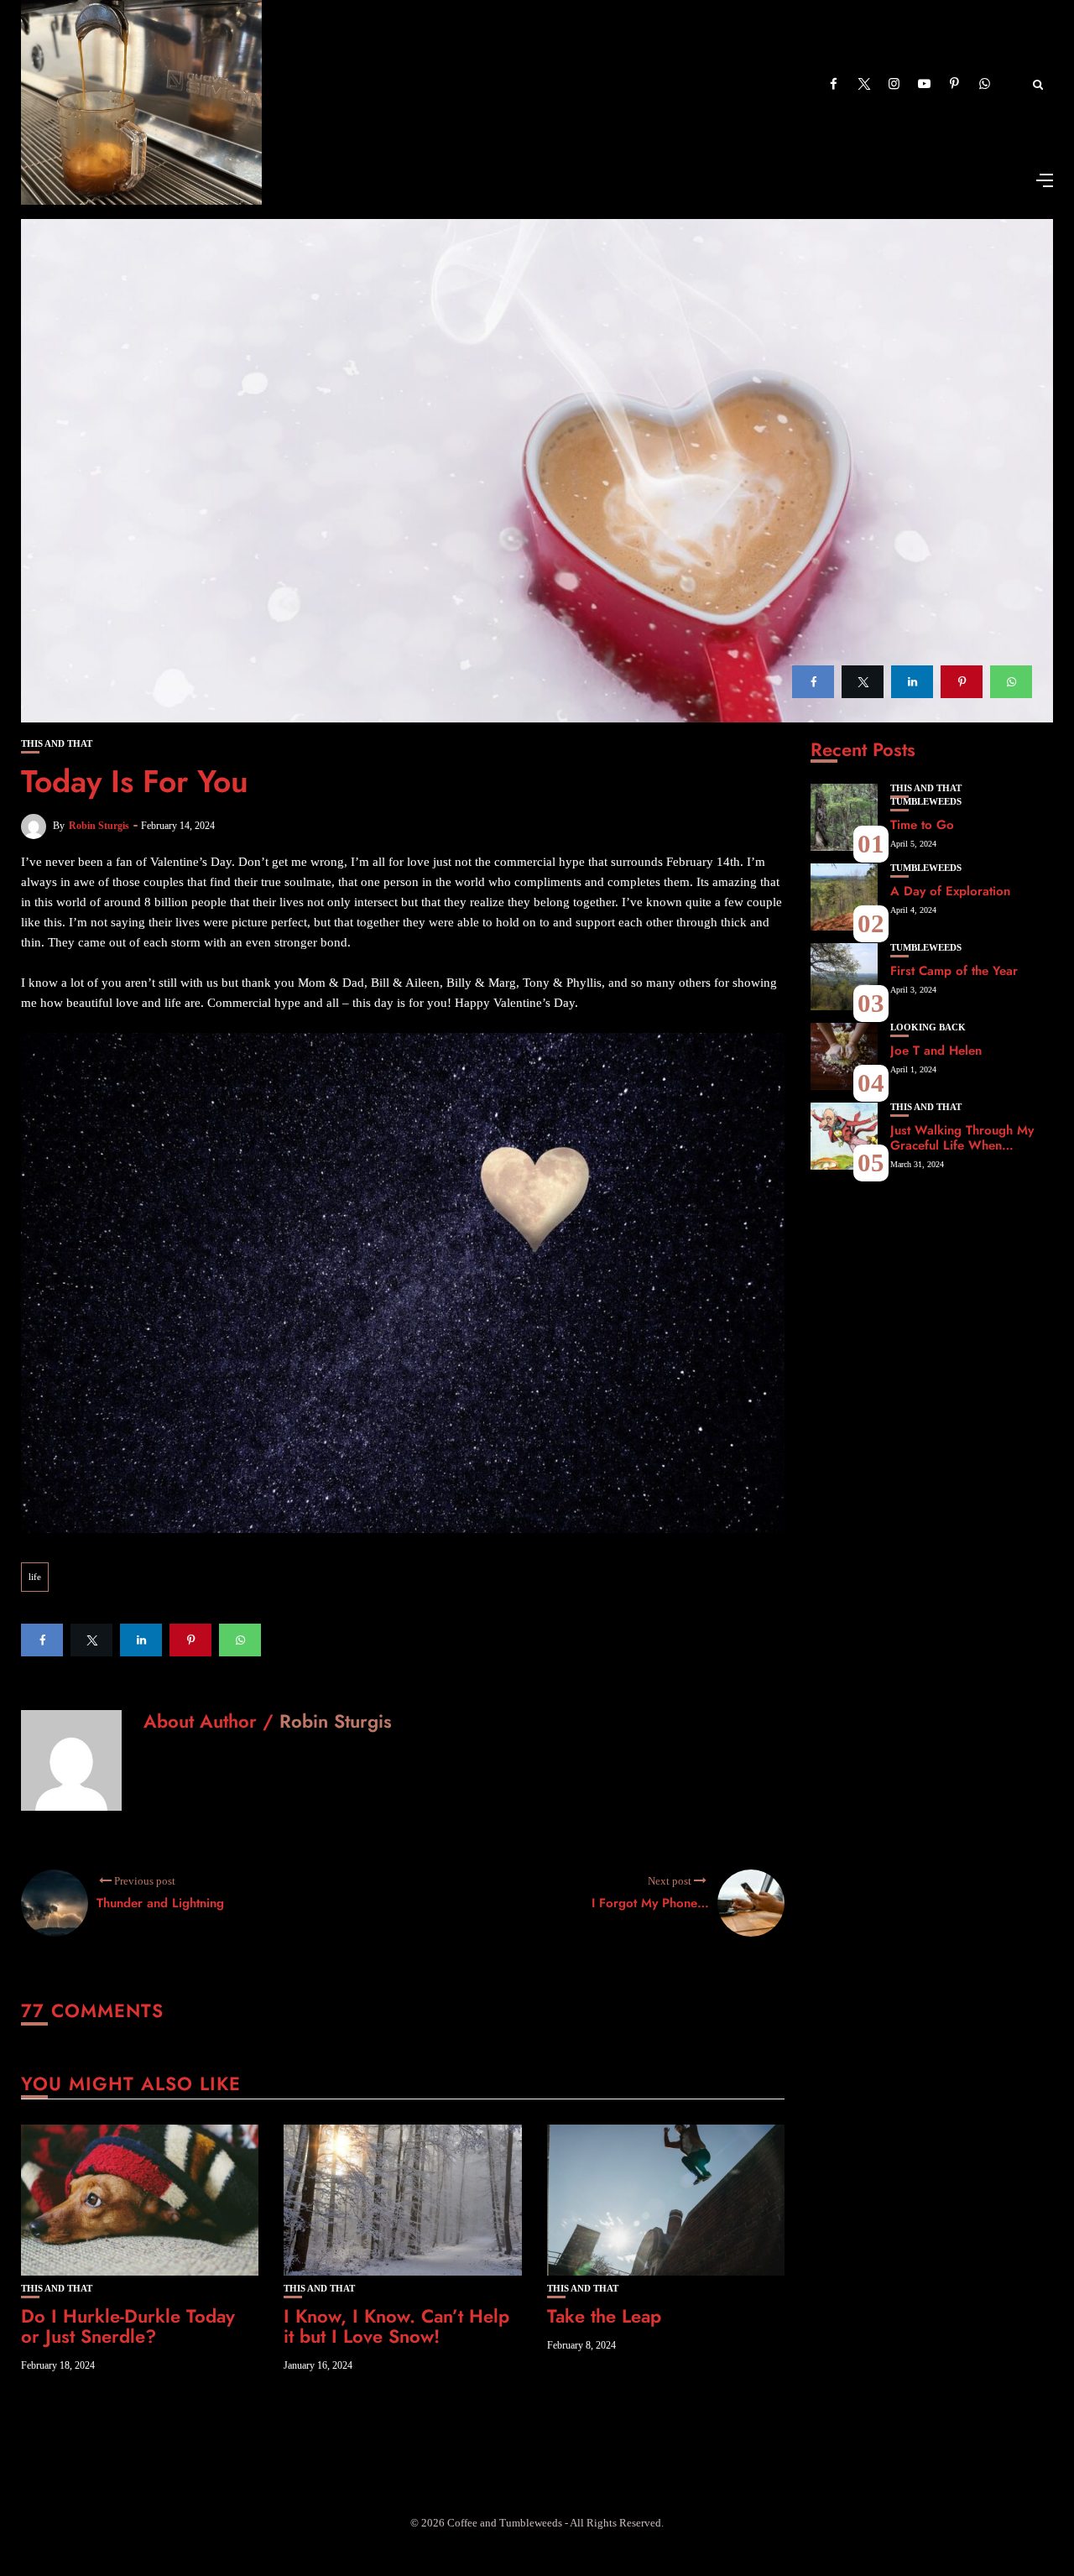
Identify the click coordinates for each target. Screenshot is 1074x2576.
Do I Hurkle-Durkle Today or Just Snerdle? (128, 2326)
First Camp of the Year (954, 971)
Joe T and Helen (936, 1051)
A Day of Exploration (950, 891)
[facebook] (813, 682)
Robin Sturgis (99, 826)
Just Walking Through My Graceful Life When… (962, 1138)
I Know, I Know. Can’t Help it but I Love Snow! (396, 2326)
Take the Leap (604, 2316)
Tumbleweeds (926, 802)
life (35, 1577)
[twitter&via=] (863, 682)
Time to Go (922, 825)
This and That (57, 744)
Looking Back (928, 1027)
